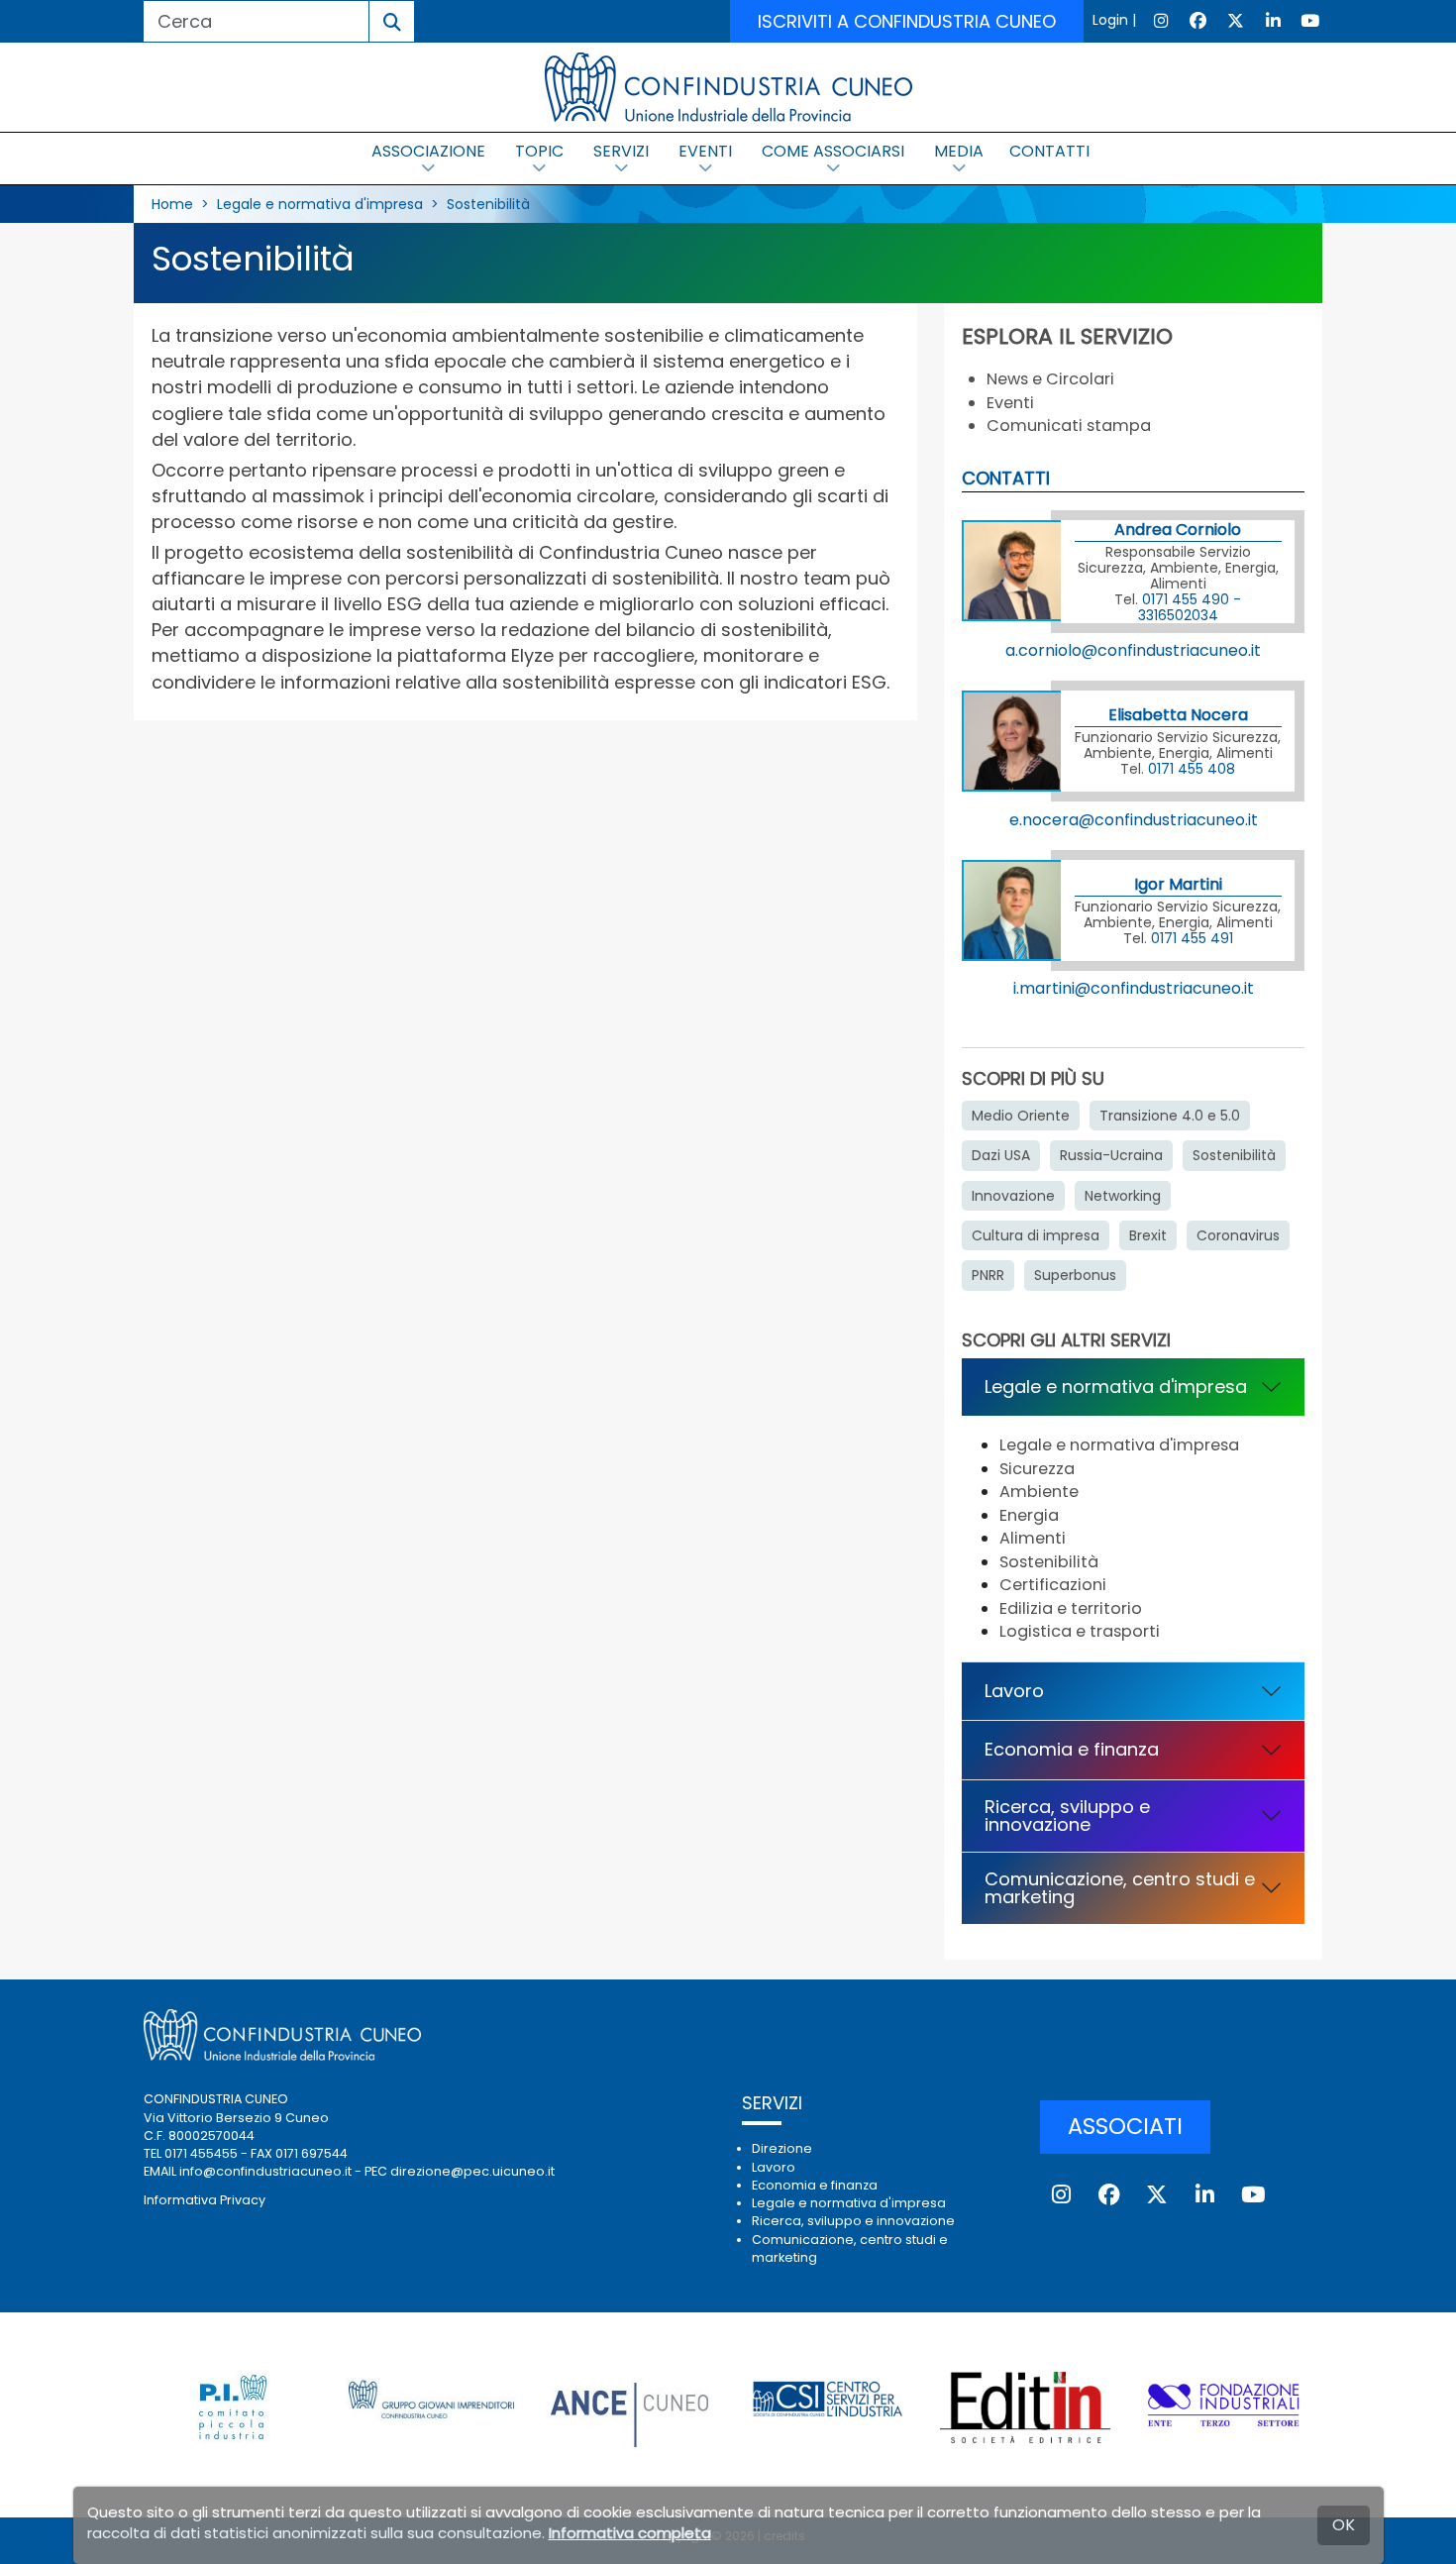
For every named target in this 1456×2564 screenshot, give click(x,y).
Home (172, 204)
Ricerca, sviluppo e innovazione (1067, 1816)
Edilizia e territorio (1071, 1608)
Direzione (782, 2148)
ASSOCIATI (1125, 2126)
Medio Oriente (1021, 1116)
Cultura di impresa (1036, 1235)
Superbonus (1075, 1275)
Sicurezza (1037, 1469)
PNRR (988, 1275)
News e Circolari (1050, 379)
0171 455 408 (1192, 769)
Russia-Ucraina (1111, 1155)
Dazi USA (1001, 1155)
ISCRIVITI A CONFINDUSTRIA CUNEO (907, 21)
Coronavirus (1238, 1235)
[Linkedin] (1273, 20)
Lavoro (1014, 1691)
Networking (1123, 1196)
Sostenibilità (488, 204)
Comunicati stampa (1069, 426)
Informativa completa (630, 2533)
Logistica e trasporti (1080, 1631)
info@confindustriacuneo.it (265, 2171)
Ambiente (1039, 1492)
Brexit (1148, 1235)
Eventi (1010, 403)
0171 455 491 (1192, 938)
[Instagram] (1162, 20)
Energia (1029, 1515)
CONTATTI (1049, 151)
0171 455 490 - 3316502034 (1190, 607)
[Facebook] (1198, 20)
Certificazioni (1053, 1585)
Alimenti (1033, 1538)
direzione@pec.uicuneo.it (472, 2171)
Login (1110, 20)
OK (1344, 2525)
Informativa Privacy (205, 2200)
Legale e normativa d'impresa (320, 204)
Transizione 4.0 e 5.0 (1170, 1116)
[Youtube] (1310, 20)
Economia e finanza (1072, 1749)
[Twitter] (1236, 20)
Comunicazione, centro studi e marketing (1120, 1888)
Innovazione (1013, 1196)
